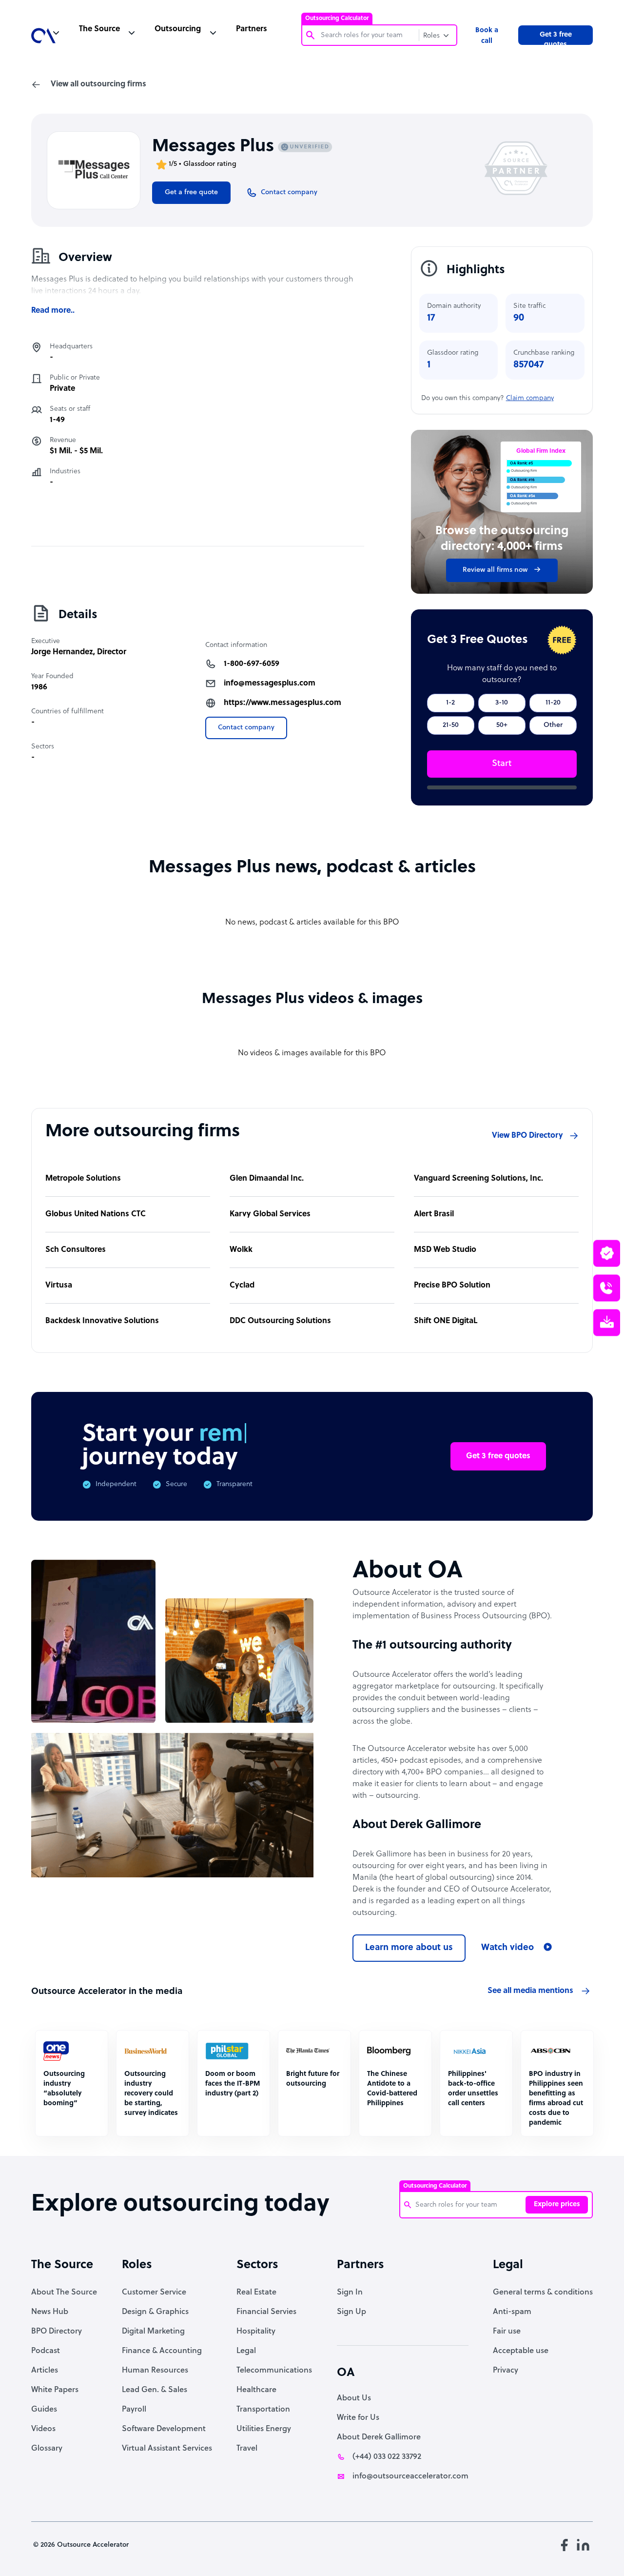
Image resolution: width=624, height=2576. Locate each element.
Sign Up (351, 2312)
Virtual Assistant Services (167, 2449)
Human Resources (155, 2371)
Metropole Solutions (83, 1179)
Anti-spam (512, 2312)
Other (553, 725)
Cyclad (242, 1286)
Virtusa (59, 1286)
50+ (502, 725)
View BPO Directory (527, 1136)
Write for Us (358, 2418)
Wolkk (241, 1250)
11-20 (553, 703)
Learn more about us (409, 1948)
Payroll (134, 2410)
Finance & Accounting (162, 2351)
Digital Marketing (153, 2332)
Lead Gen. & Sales (155, 2390)
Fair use (507, 2332)
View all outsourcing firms (98, 84)
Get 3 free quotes (556, 38)
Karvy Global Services (270, 1214)
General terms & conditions (543, 2293)
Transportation (263, 2410)
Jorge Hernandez (62, 652)
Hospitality (256, 2332)
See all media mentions (530, 1991)
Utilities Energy (264, 2429)
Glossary (47, 2449)
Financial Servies (266, 2312)
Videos (43, 2429)
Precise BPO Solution (452, 1286)
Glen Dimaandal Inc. (267, 1179)
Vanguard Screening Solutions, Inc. (478, 1179)
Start (502, 764)
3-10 (502, 703)
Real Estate (256, 2293)
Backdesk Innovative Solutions (102, 1321)
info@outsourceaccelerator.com (410, 2476)
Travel (247, 2449)
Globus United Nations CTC (96, 1214)
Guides (44, 2410)
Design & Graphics (155, 2312)
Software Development (164, 2429)
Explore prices (557, 2204)
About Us (354, 2398)
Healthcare (256, 2390)
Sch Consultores (76, 1250)
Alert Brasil (434, 1214)
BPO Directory (57, 2332)
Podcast (46, 2351)
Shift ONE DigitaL (446, 1321)
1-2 (450, 703)
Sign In (350, 2293)
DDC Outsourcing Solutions (280, 1321)
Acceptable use (521, 2351)
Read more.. (53, 311)
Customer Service (154, 2293)
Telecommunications (274, 2371)
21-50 (451, 725)
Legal (246, 2351)
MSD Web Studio (445, 1250)
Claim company (530, 398)
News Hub (50, 2312)
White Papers (55, 2390)
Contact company (246, 728)
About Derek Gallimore (379, 2437)
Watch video (507, 1948)
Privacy (506, 2371)
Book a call (487, 36)
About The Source (64, 2293)
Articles (45, 2371)
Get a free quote (191, 192)
